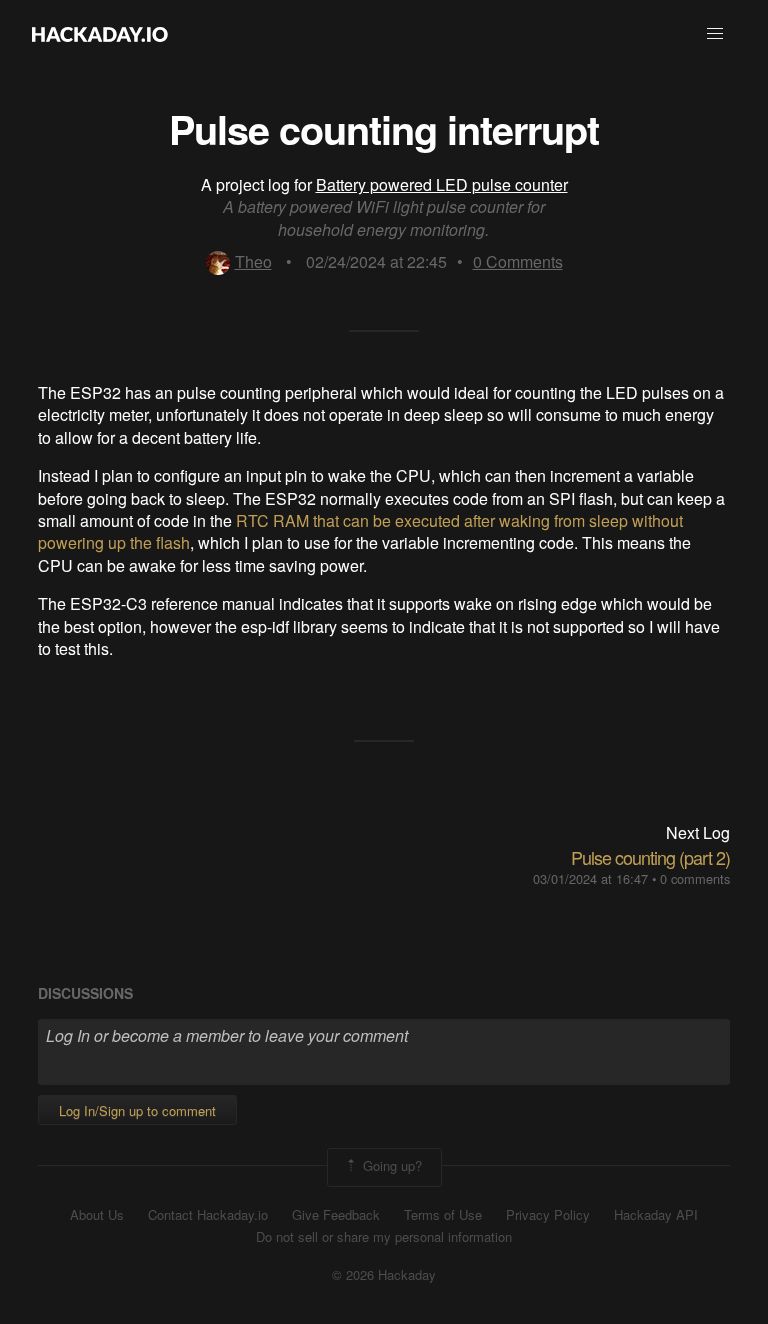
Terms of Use (443, 1215)
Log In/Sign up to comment (137, 1110)
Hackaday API (656, 1215)
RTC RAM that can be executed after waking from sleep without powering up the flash (360, 531)
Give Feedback (336, 1215)
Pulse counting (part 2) (650, 857)
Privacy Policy (548, 1215)
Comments (518, 261)
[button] (715, 34)
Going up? (390, 1165)
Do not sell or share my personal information (384, 1237)
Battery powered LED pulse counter (442, 184)
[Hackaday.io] (100, 34)
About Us (97, 1215)
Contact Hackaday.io (208, 1215)
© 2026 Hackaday (384, 1275)
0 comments (695, 878)
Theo (253, 261)
